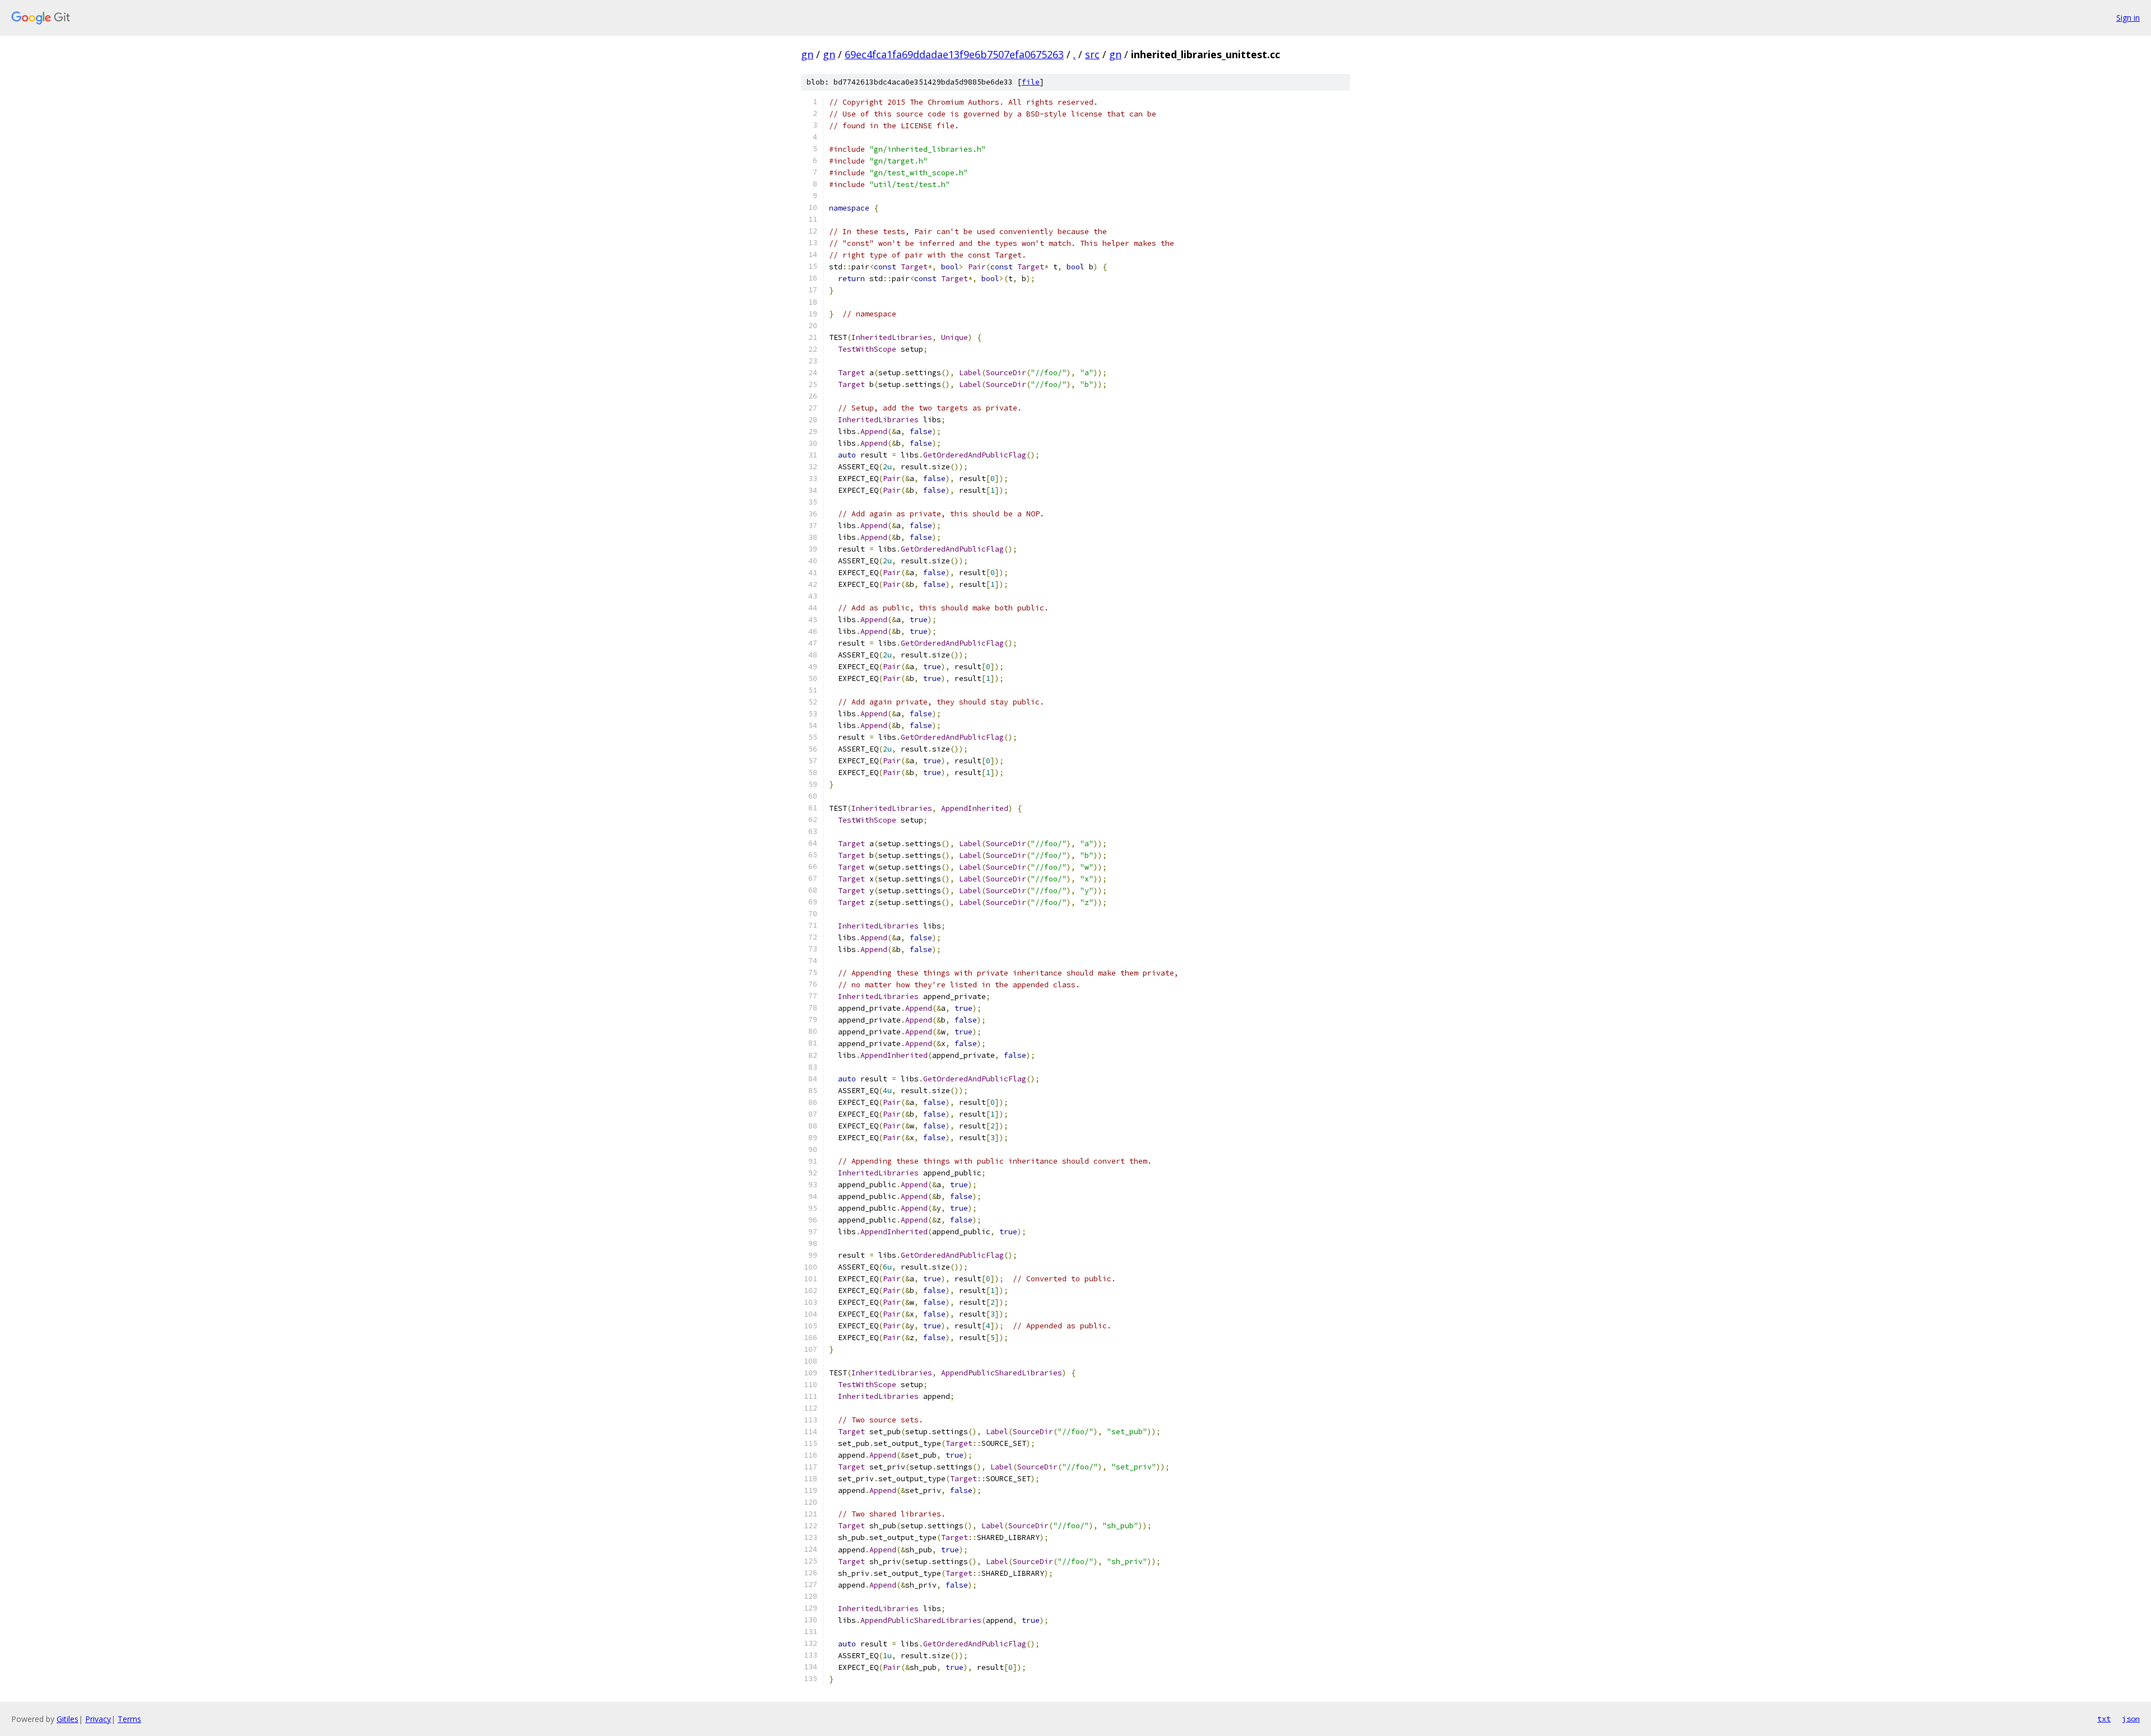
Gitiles (67, 1719)
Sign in (2128, 18)
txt (2104, 1719)
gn (807, 54)
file (1031, 82)
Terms (129, 1719)
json (2131, 1719)
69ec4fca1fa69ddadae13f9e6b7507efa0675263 (954, 54)
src (1092, 54)
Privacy (98, 1719)
